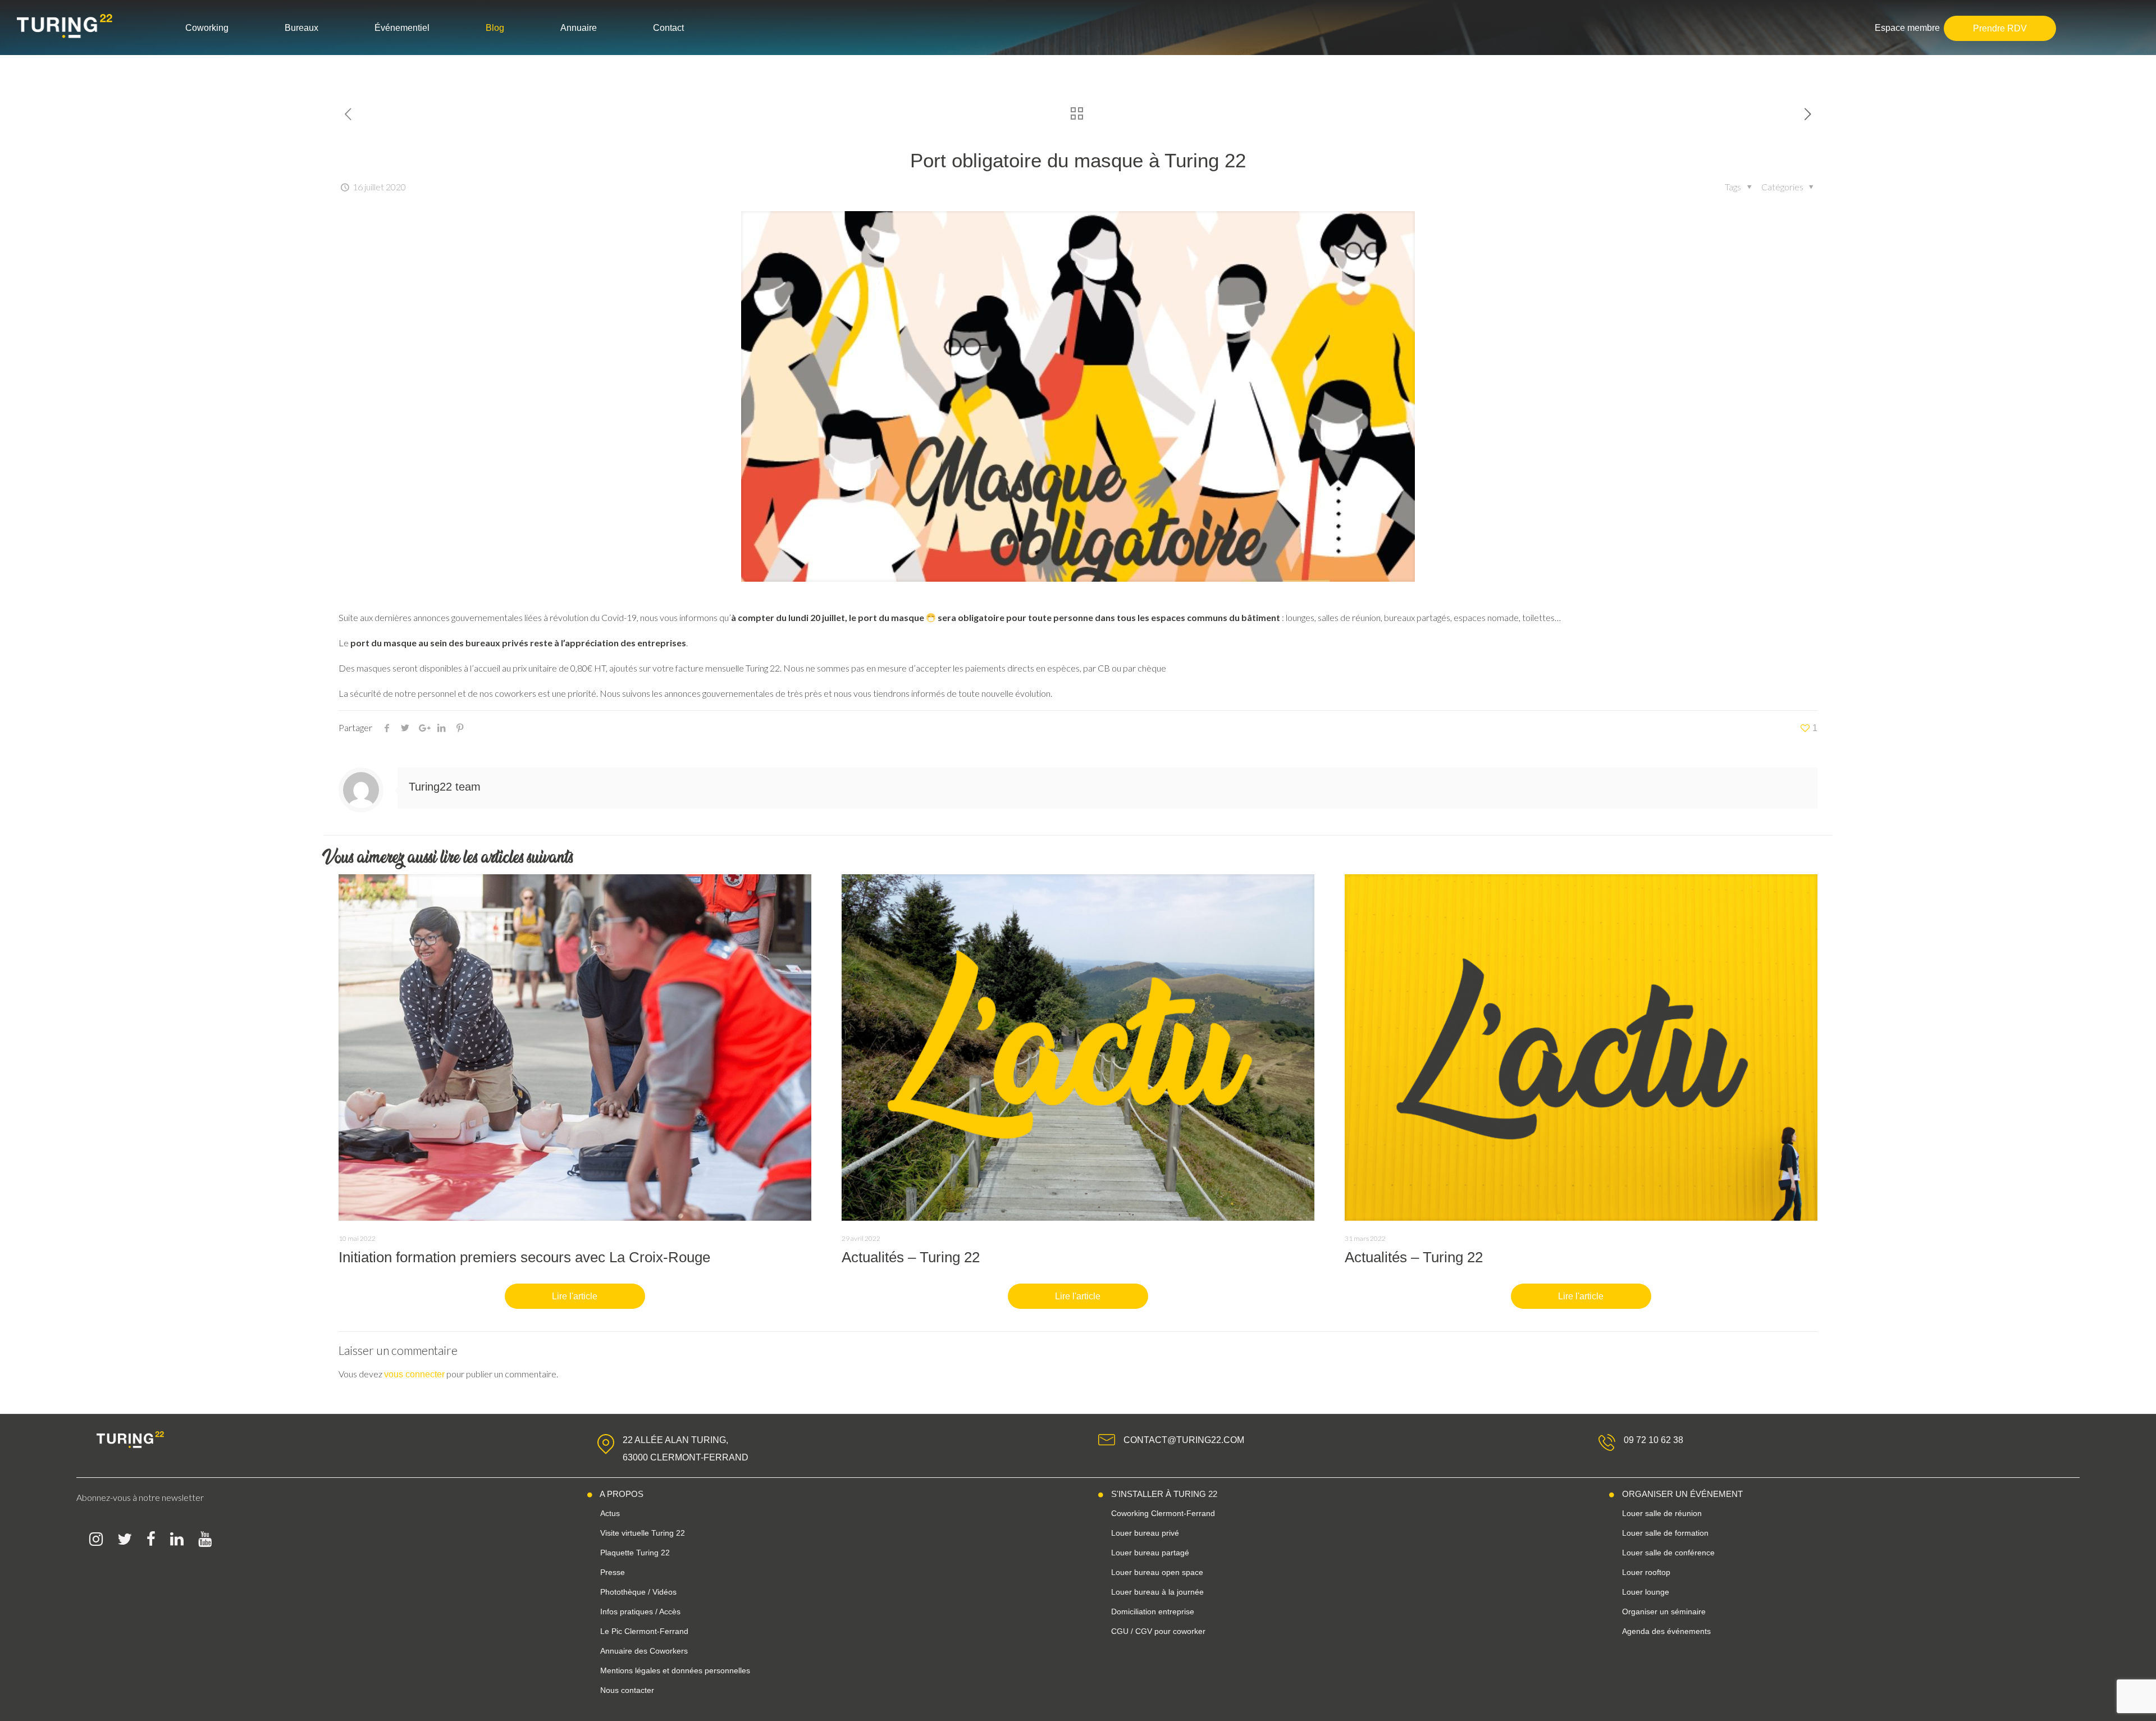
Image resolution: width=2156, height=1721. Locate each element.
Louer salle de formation (1665, 1533)
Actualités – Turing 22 (911, 1257)
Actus (610, 1513)
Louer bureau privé (1145, 1533)
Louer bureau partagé (1150, 1553)
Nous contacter (627, 1690)
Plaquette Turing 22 (635, 1553)
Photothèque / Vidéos (638, 1592)
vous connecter (414, 1374)
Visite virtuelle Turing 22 (643, 1533)
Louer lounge (1646, 1592)
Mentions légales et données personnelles (675, 1670)
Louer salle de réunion (1662, 1513)
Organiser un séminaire (1664, 1612)
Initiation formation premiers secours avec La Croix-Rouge (524, 1257)
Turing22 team (445, 787)
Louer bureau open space (1157, 1572)
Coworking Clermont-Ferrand (1163, 1513)
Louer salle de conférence (1668, 1553)
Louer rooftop (1646, 1572)
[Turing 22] (76, 26)
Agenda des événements (1666, 1631)
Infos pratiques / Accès (640, 1612)
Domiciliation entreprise (1153, 1612)
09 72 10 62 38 (1653, 1440)
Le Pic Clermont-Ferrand (644, 1631)
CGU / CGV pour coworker (1158, 1631)
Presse (613, 1572)
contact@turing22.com (1184, 1440)
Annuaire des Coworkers (644, 1651)
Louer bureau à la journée (1157, 1592)
